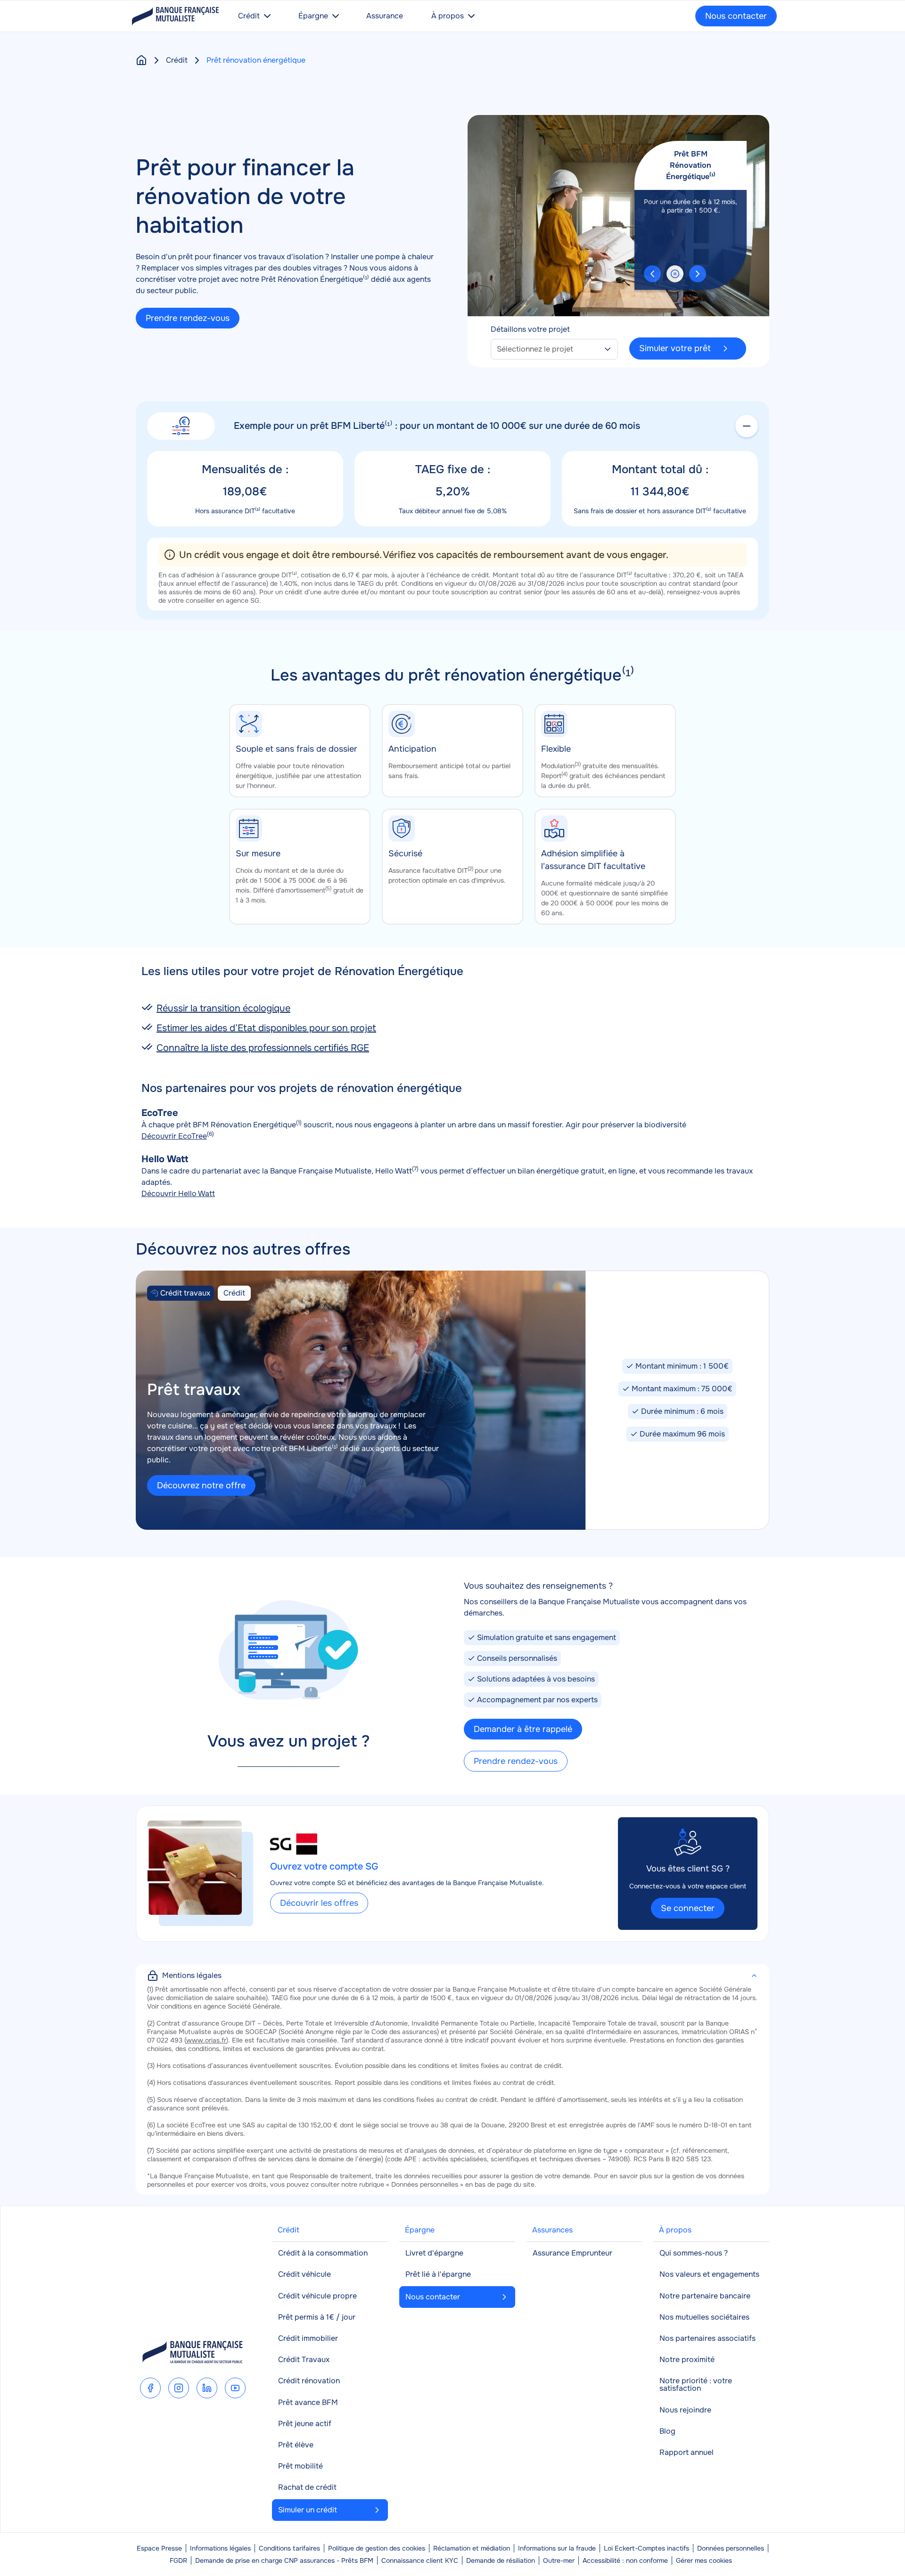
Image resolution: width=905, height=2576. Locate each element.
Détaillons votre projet (530, 329)
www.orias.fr (206, 2040)
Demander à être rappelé (523, 1729)
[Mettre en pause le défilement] (675, 274)
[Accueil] (141, 60)
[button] (652, 274)
